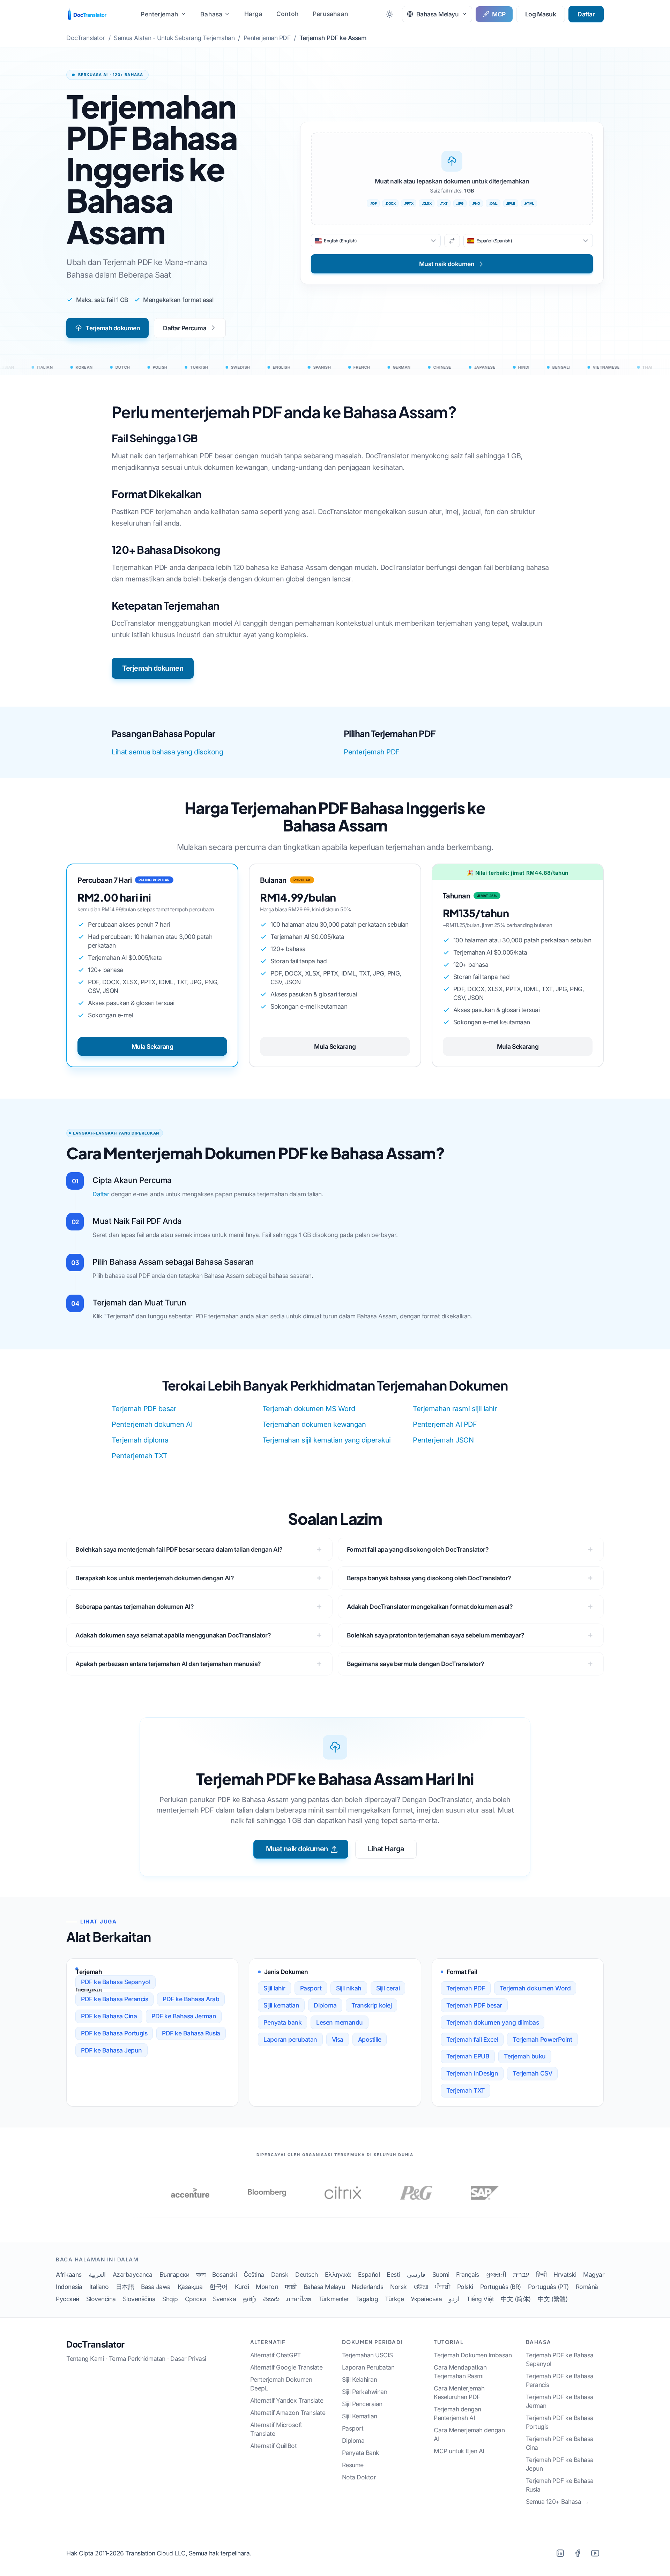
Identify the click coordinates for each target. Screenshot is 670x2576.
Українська (426, 2299)
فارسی (416, 2274)
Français (467, 2274)
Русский (68, 2299)
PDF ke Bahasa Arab (191, 1999)
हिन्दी (541, 2274)
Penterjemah (159, 14)
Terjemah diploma (140, 1440)
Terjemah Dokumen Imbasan (473, 2355)
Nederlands (367, 2287)
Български (174, 2274)
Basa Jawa (156, 2287)
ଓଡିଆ (421, 2287)
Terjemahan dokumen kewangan (314, 1424)
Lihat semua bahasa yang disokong (167, 752)
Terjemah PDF (466, 1988)
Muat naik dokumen (297, 1849)
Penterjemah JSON (443, 1440)
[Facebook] (578, 2553)
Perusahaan (330, 14)
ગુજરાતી (496, 2274)
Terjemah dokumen (113, 328)
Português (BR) (501, 2287)
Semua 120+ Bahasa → (557, 2502)
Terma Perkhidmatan (137, 2359)
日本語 (125, 2287)
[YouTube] (595, 2553)
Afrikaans (69, 2274)
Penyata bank (282, 2022)
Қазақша (190, 2287)
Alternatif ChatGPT (276, 2355)
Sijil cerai (388, 1988)
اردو (454, 2299)
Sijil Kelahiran (360, 2379)
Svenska (225, 2299)
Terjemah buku (525, 2056)
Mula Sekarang (152, 1046)
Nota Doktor (359, 2477)
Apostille (370, 2039)
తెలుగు (271, 2299)
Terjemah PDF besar (144, 1409)
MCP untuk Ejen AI (459, 2451)
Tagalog (367, 2299)
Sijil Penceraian (362, 2404)
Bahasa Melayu (324, 2287)
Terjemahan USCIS (367, 2355)
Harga (253, 14)
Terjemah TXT (466, 2090)
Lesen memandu (340, 2022)
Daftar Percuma (185, 328)
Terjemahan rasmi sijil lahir (455, 1409)
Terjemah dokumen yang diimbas (493, 2022)
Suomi (441, 2274)
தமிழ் (250, 2299)
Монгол (267, 2287)
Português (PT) (548, 2287)
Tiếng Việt (480, 2299)
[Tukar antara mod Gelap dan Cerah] (390, 14)
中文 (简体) (516, 2299)
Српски (195, 2299)
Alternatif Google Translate (286, 2367)
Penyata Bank (361, 2453)
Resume (353, 2465)
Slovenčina (101, 2299)
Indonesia (69, 2287)
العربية (97, 2274)
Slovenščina (139, 2299)
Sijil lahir (274, 1988)
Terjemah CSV (532, 2073)
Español (369, 2274)
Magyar (594, 2274)
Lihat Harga (386, 1849)
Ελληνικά (338, 2274)
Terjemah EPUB (468, 2056)
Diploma (325, 2005)
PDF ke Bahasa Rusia (191, 2033)
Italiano (99, 2287)
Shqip (170, 2299)
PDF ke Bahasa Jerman (184, 2016)
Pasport (311, 1988)
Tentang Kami (85, 2359)
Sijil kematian (281, 2005)
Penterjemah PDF (372, 752)
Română (587, 2287)
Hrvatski (565, 2274)
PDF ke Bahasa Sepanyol (116, 1982)
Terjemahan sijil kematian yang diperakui (327, 1440)
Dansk (280, 2274)
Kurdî (242, 2287)
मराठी (291, 2287)
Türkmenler (334, 2299)
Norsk (399, 2287)
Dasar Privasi (188, 2359)
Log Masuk (541, 14)
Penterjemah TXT (140, 1456)
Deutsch (307, 2274)
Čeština (254, 2274)
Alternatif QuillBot (274, 2446)
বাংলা (201, 2274)
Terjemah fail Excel (472, 2039)
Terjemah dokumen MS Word (309, 1409)
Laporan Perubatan (368, 2367)
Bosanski (224, 2274)
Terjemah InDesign (472, 2073)
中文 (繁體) (553, 2299)
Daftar (586, 14)
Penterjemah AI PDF (445, 1424)
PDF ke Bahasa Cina (109, 2016)
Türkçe (394, 2299)
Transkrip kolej (372, 2005)
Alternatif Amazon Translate (288, 2413)
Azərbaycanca (133, 2274)
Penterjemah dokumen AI (152, 1424)
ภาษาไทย (299, 2299)
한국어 (219, 2287)
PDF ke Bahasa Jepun (111, 2050)
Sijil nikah (349, 1988)
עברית (521, 2274)
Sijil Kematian (360, 2416)
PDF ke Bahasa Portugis (114, 2033)
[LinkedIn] (560, 2553)
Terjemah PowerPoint (542, 2039)
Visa (338, 2039)
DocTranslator (95, 2344)
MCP (499, 14)
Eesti (393, 2274)
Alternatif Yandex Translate (287, 2400)
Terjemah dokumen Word (535, 1988)
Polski (465, 2287)
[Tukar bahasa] (452, 241)
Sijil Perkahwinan (365, 2392)
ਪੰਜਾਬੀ (442, 2287)
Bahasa (211, 14)
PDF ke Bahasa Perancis (114, 1999)
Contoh (288, 14)
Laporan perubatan (290, 2039)
